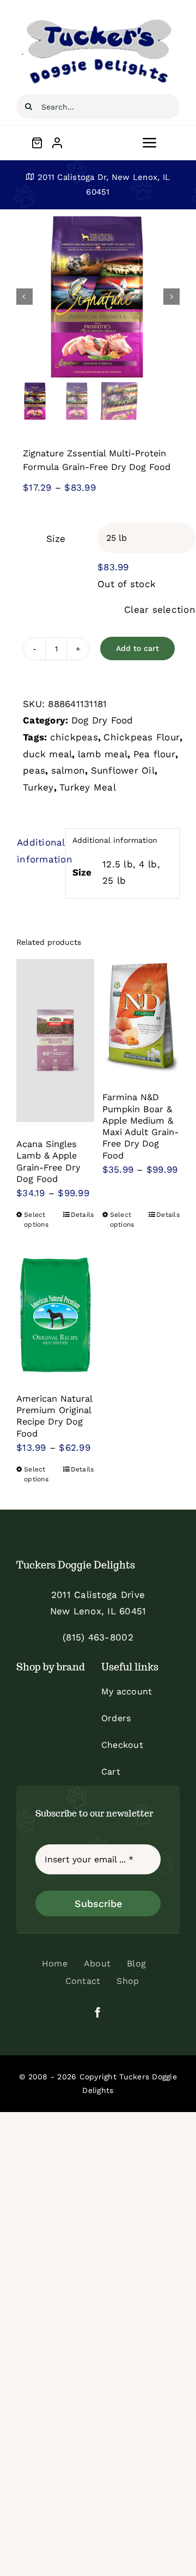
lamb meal (103, 754)
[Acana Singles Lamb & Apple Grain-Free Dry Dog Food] (55, 1041)
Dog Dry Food (102, 720)
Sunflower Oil (123, 770)
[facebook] (98, 2012)
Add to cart (137, 648)
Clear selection (160, 610)
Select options (36, 1220)
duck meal (47, 754)
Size (56, 539)
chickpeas (74, 737)
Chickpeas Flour (142, 737)
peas (34, 770)
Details (82, 1215)
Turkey (38, 787)
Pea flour (154, 754)
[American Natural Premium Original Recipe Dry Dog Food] (55, 1315)
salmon (68, 770)
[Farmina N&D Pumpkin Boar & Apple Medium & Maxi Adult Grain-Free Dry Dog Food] (141, 1017)
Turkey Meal (88, 787)
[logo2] (98, 21)
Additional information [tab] (38, 851)
